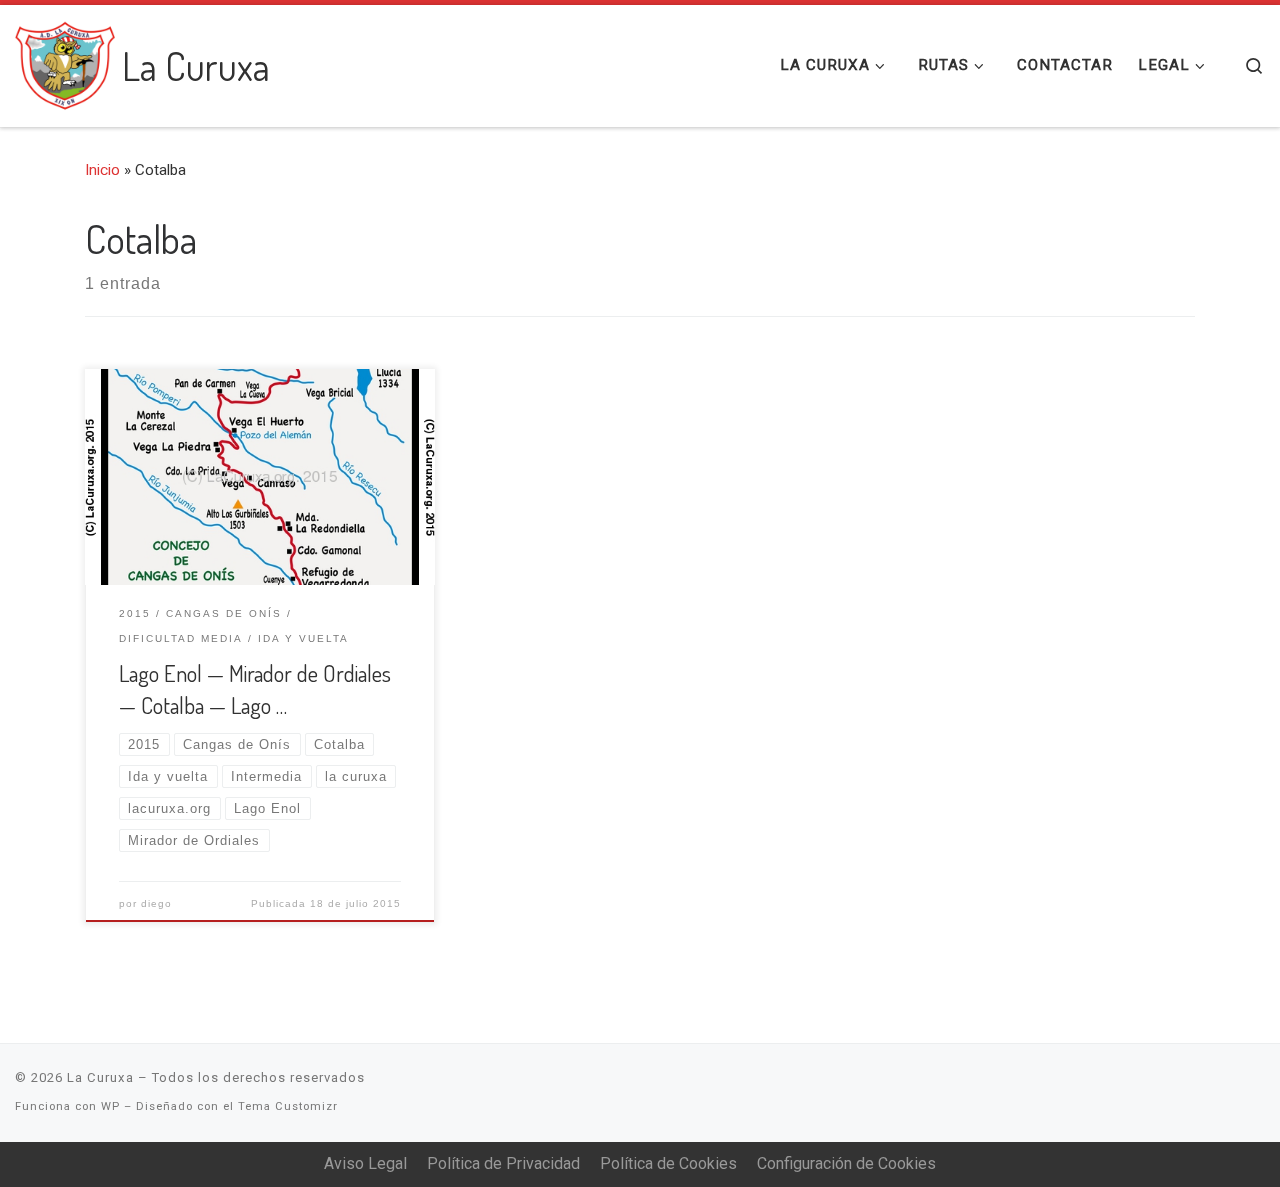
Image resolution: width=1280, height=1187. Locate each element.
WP (110, 1106)
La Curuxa (100, 1077)
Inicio (102, 170)
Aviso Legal (365, 1163)
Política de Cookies (668, 1163)
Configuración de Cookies (846, 1163)
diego (156, 903)
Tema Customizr (288, 1106)
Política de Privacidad (503, 1163)
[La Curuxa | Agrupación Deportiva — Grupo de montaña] (65, 60)
